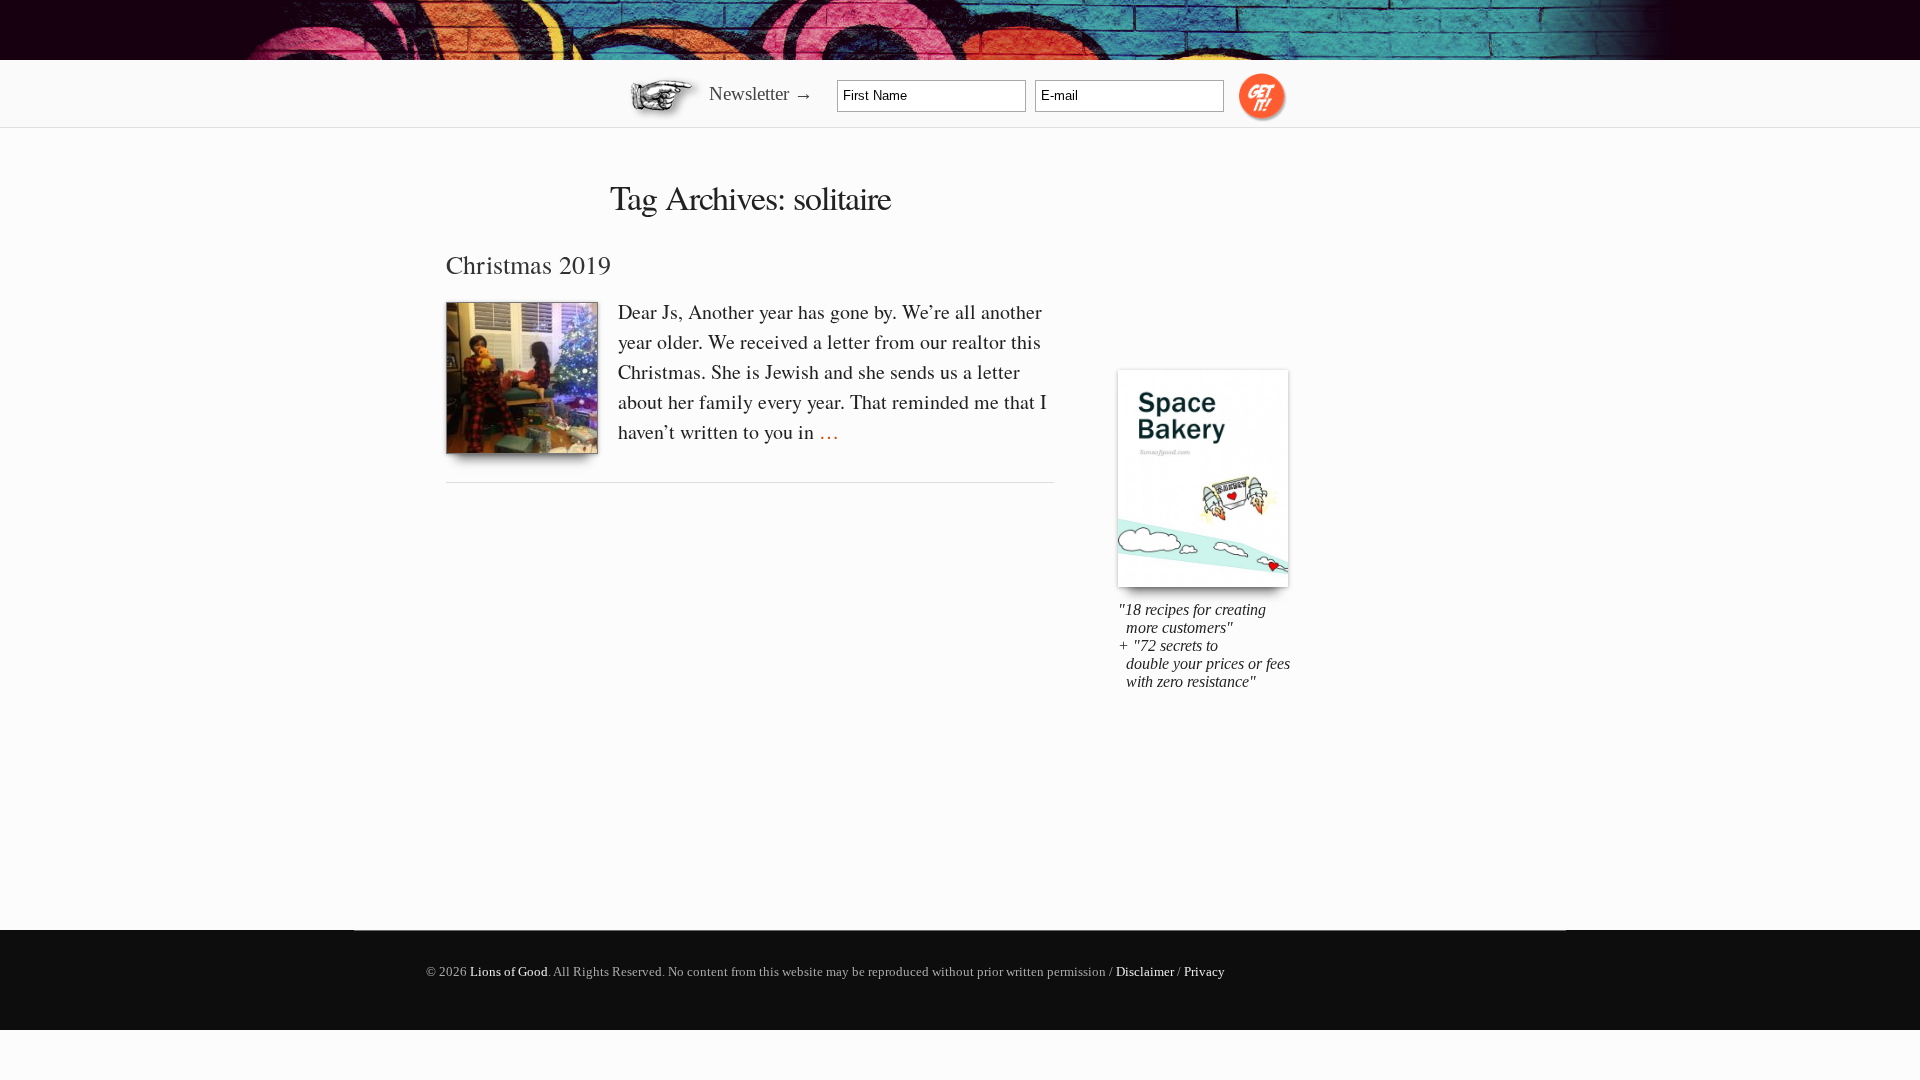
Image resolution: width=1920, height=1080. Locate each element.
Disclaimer (1145, 971)
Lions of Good (509, 971)
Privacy (1204, 971)
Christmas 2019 (528, 264)
